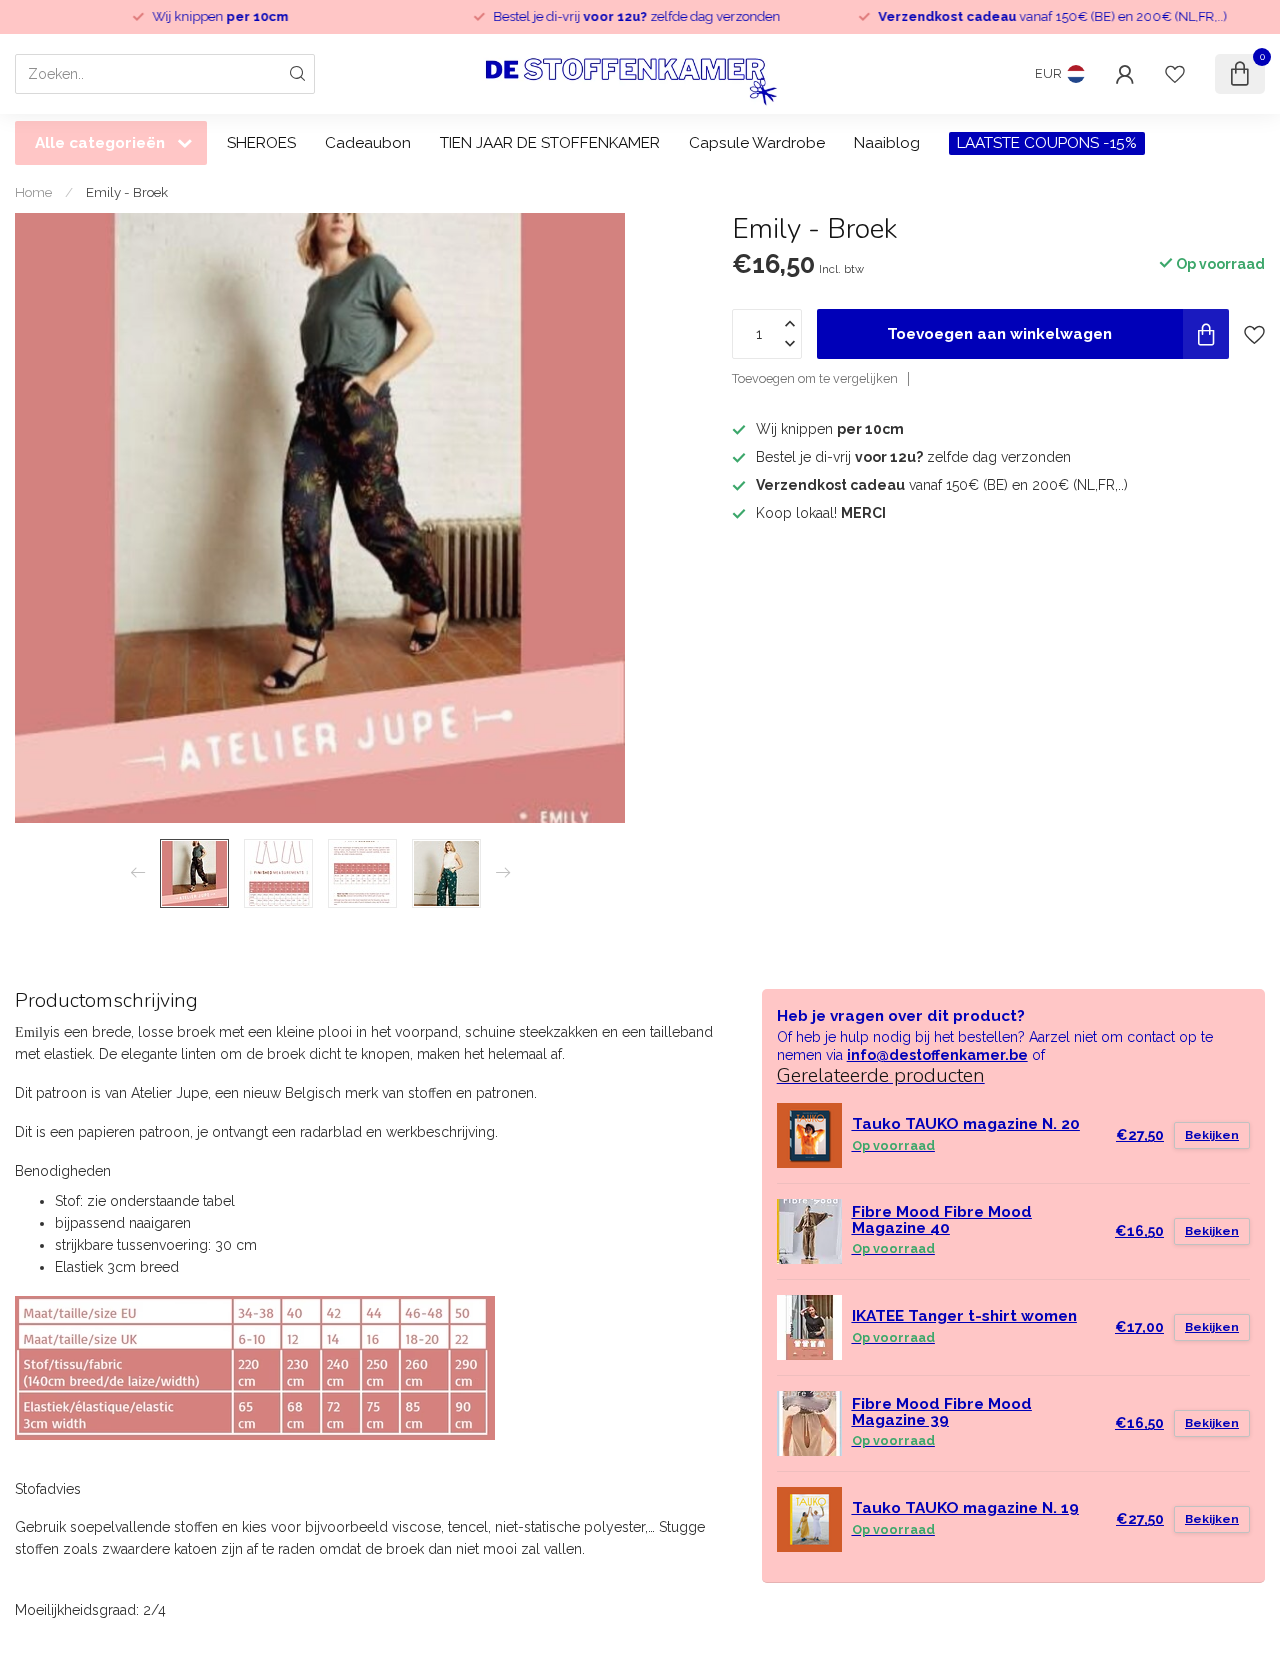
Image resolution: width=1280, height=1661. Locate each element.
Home (33, 192)
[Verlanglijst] (1175, 74)
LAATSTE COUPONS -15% (1047, 143)
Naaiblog (887, 143)
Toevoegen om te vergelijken (815, 378)
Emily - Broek (127, 192)
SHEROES (261, 143)
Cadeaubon (368, 143)
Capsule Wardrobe (757, 143)
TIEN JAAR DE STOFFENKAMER (550, 143)
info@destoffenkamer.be (937, 1055)
